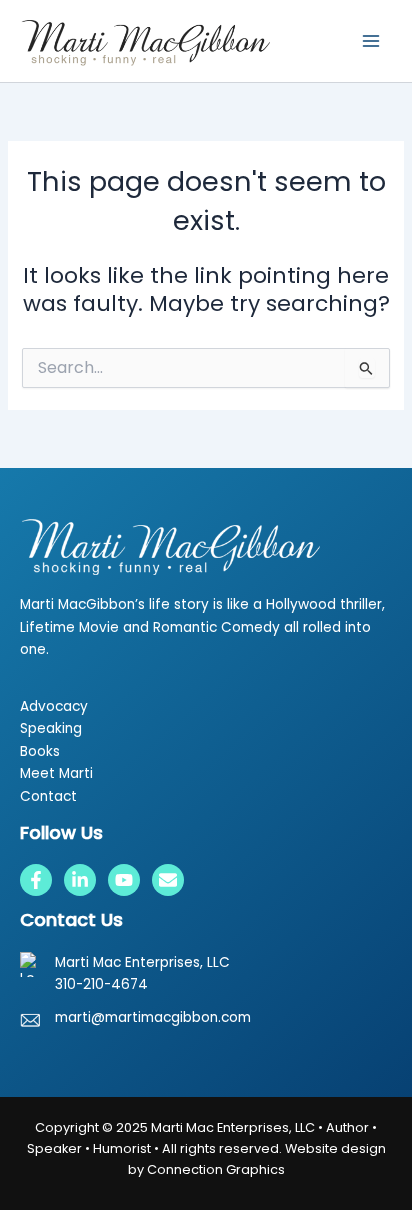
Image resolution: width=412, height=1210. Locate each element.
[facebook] (36, 880)
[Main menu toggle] (371, 41)
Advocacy (54, 706)
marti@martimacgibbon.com (153, 1017)
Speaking (51, 728)
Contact (48, 796)
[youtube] (124, 880)
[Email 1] (168, 880)
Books (40, 751)
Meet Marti (56, 773)
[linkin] (80, 880)
